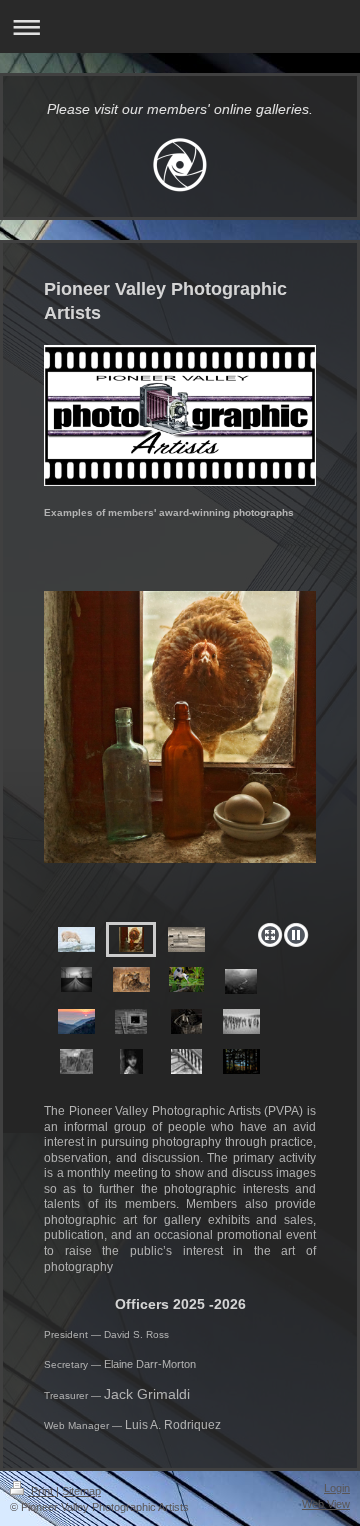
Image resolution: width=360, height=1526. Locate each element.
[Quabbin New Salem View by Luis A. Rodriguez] (241, 1061)
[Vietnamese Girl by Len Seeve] (131, 1061)
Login (337, 1488)
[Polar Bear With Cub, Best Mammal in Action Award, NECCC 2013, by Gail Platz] (76, 939)
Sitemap (81, 1491)
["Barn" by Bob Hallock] (131, 1021)
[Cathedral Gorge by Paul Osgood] (76, 1061)
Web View (326, 1504)
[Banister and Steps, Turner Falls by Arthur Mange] (186, 1061)
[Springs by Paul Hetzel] (186, 1021)
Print (42, 1491)
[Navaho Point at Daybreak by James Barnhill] (241, 981)
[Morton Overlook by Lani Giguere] (76, 1021)
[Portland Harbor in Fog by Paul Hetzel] (241, 1021)
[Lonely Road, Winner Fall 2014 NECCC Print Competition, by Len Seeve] (76, 979)
